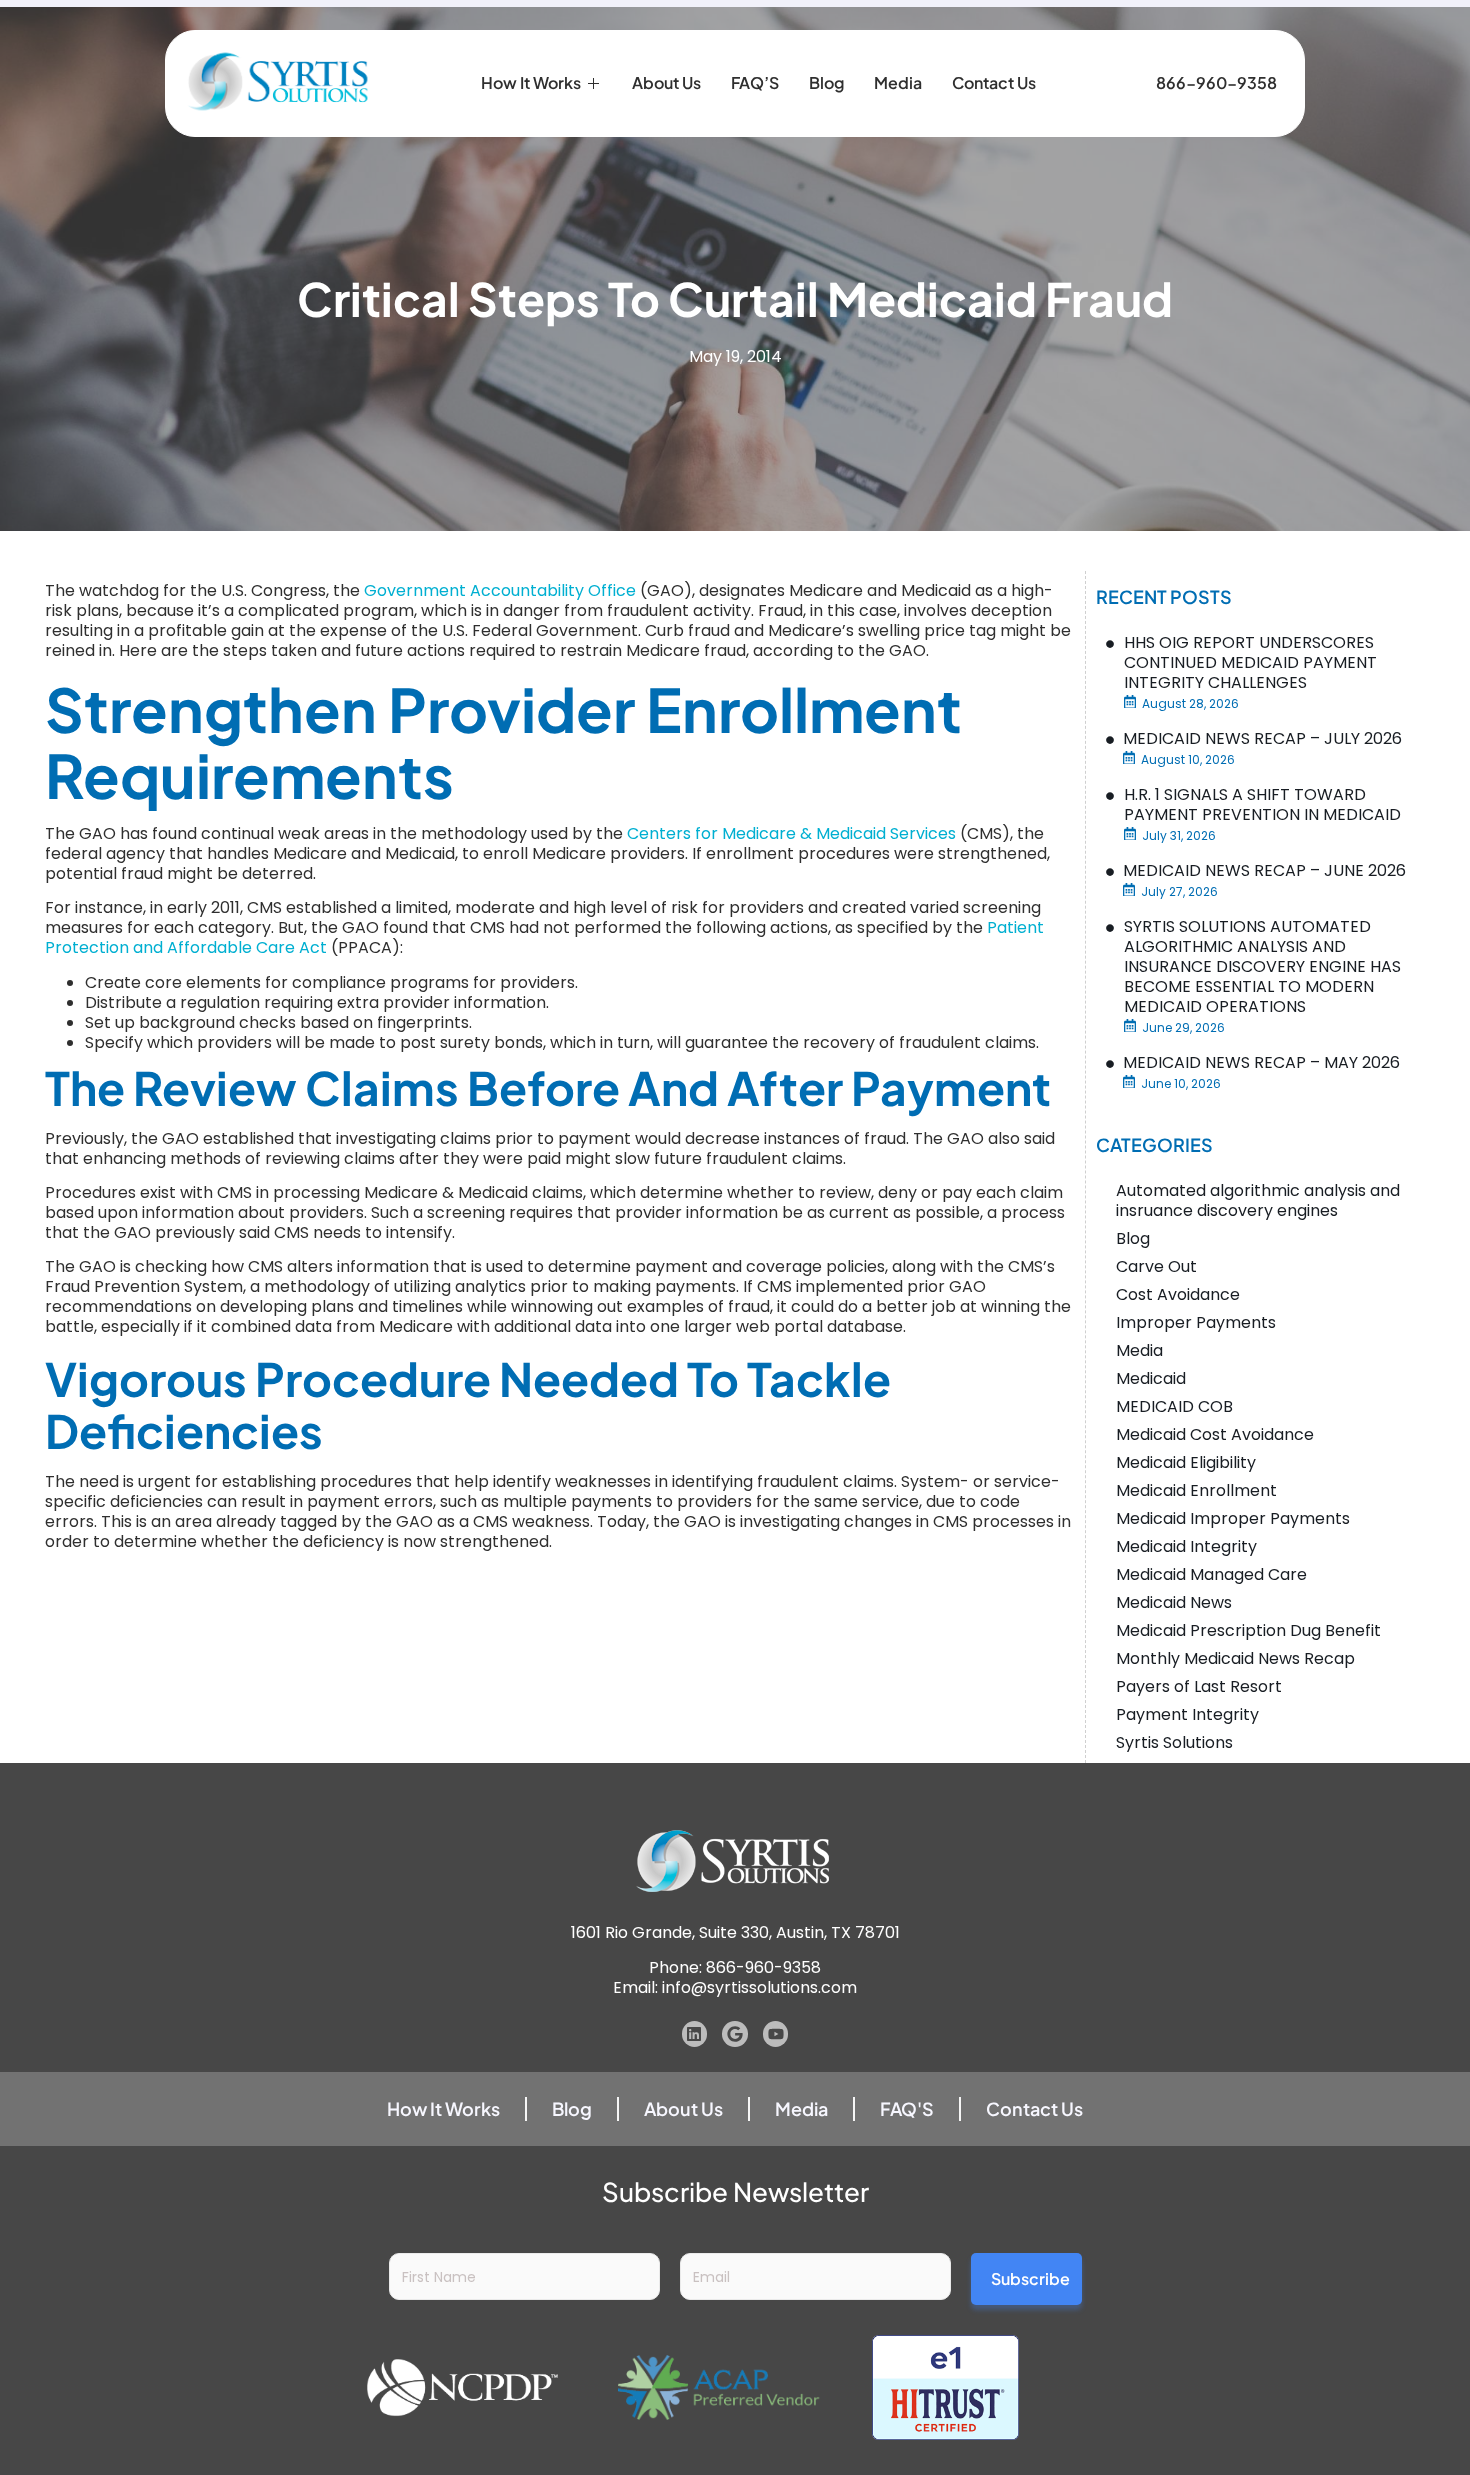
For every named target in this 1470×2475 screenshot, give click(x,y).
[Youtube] (776, 2034)
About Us (666, 82)
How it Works (531, 82)
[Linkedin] (695, 2034)
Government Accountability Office (500, 590)
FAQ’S (755, 82)
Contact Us (994, 82)
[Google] (735, 2034)
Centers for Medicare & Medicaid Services (791, 833)
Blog (826, 82)
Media (898, 82)
